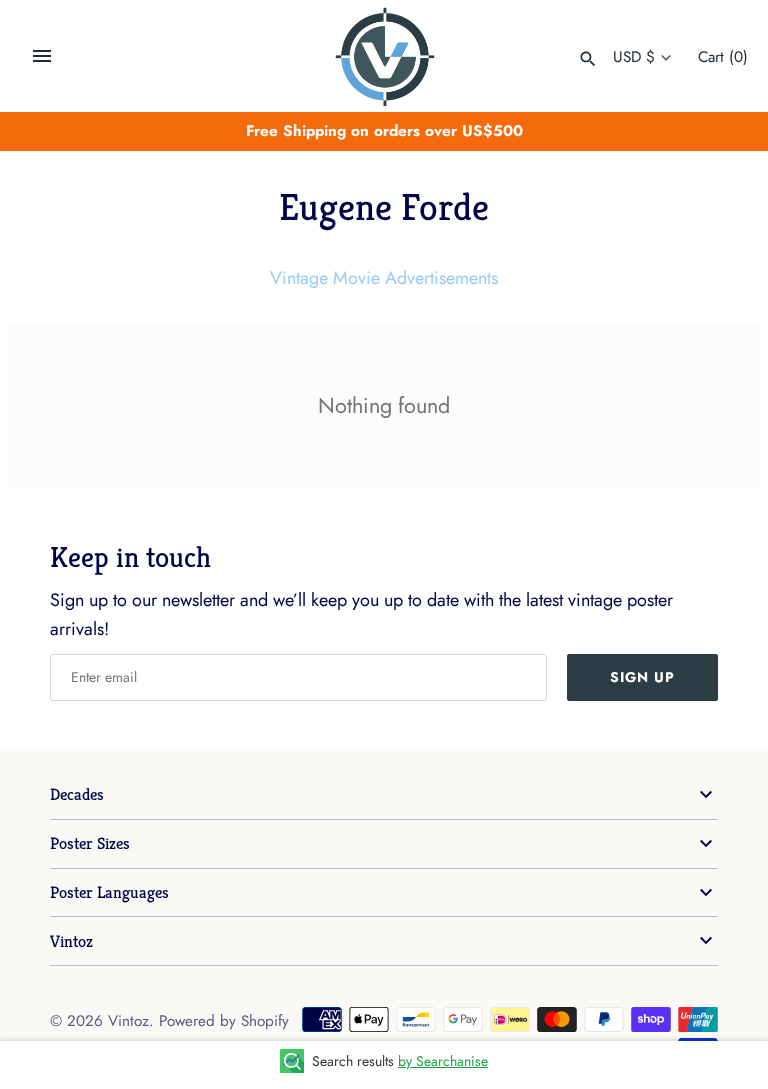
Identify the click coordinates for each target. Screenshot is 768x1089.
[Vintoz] (384, 57)
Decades (77, 794)
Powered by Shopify (224, 1021)
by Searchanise (443, 1061)
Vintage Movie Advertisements (384, 278)
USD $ (634, 57)
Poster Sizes (90, 843)
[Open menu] (42, 56)
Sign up (642, 677)
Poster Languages (109, 892)
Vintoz (71, 941)
